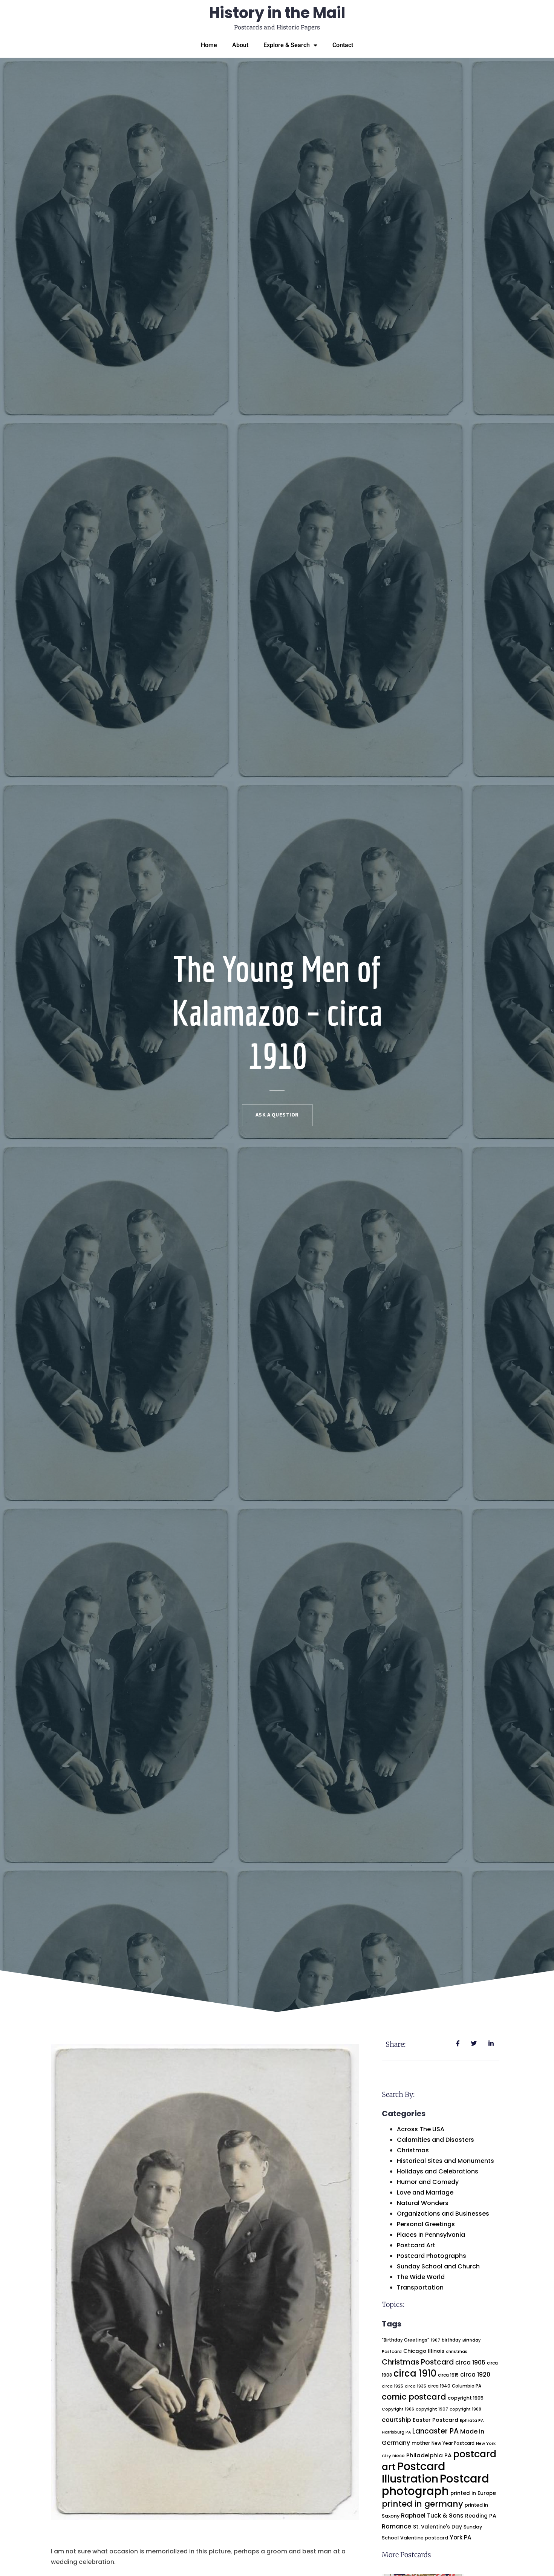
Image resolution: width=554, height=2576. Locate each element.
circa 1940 (439, 2386)
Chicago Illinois (424, 2351)
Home (209, 45)
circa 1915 (448, 2375)
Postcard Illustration (413, 2473)
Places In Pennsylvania (431, 2235)
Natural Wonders (423, 2203)
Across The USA (421, 2129)
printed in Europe (473, 2493)
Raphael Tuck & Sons (432, 2516)
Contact (343, 45)
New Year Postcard (453, 2443)
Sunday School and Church (438, 2266)
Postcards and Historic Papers (277, 27)
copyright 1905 (466, 2398)
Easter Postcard (435, 2420)
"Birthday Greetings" (406, 2340)
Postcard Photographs (432, 2256)
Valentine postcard (424, 2538)
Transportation (420, 2287)
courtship (396, 2420)
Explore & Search (287, 45)
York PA (461, 2537)
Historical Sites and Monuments (445, 2161)
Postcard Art (416, 2245)
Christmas (413, 2150)
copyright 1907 (432, 2409)
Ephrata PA (472, 2421)
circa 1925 (393, 2386)
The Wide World (421, 2277)
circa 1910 (415, 2373)
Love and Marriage (425, 2192)
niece (399, 2456)
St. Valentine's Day (438, 2527)
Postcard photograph (435, 2485)
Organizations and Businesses (443, 2214)
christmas (457, 2352)
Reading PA (481, 2516)
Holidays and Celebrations (438, 2171)
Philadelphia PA (429, 2455)
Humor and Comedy (428, 2182)
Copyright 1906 (398, 2409)
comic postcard (414, 2397)
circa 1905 (470, 2362)
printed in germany (422, 2504)
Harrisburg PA (396, 2432)
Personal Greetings (426, 2224)
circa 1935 (415, 2386)
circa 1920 (475, 2375)
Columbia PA (467, 2386)
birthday (451, 2340)
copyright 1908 (465, 2409)
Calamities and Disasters (435, 2140)
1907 (435, 2340)
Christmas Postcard (418, 2362)
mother (421, 2443)
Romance (397, 2526)
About (240, 45)
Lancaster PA (435, 2431)
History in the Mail (277, 13)
